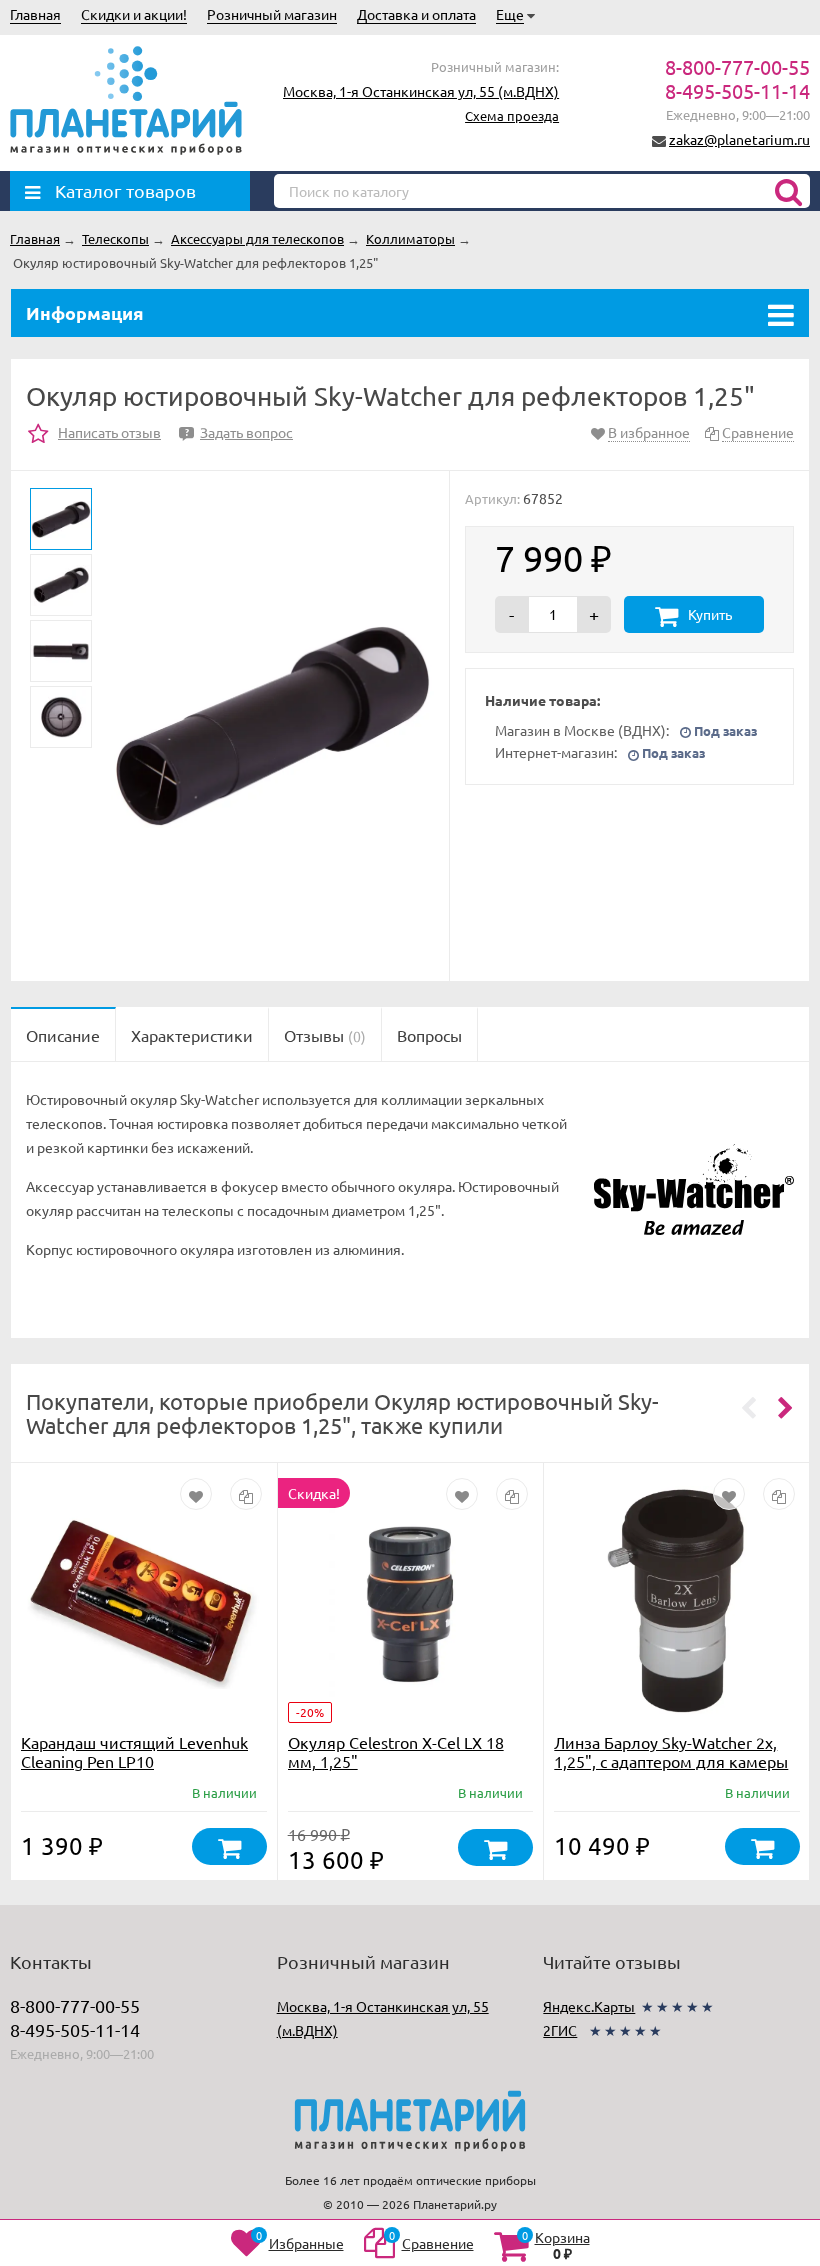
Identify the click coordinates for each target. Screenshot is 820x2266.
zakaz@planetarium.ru (739, 139)
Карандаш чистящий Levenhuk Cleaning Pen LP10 (134, 1751)
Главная (35, 14)
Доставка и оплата (416, 14)
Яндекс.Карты (589, 2006)
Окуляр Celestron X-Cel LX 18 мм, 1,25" (396, 1751)
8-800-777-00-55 (737, 66)
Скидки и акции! (134, 14)
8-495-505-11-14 (737, 90)
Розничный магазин (272, 14)
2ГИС (560, 2030)
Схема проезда (512, 115)
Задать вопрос (239, 432)
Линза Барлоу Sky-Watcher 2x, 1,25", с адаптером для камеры (671, 1751)
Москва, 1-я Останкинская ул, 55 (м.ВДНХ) (421, 91)
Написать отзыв (109, 432)
